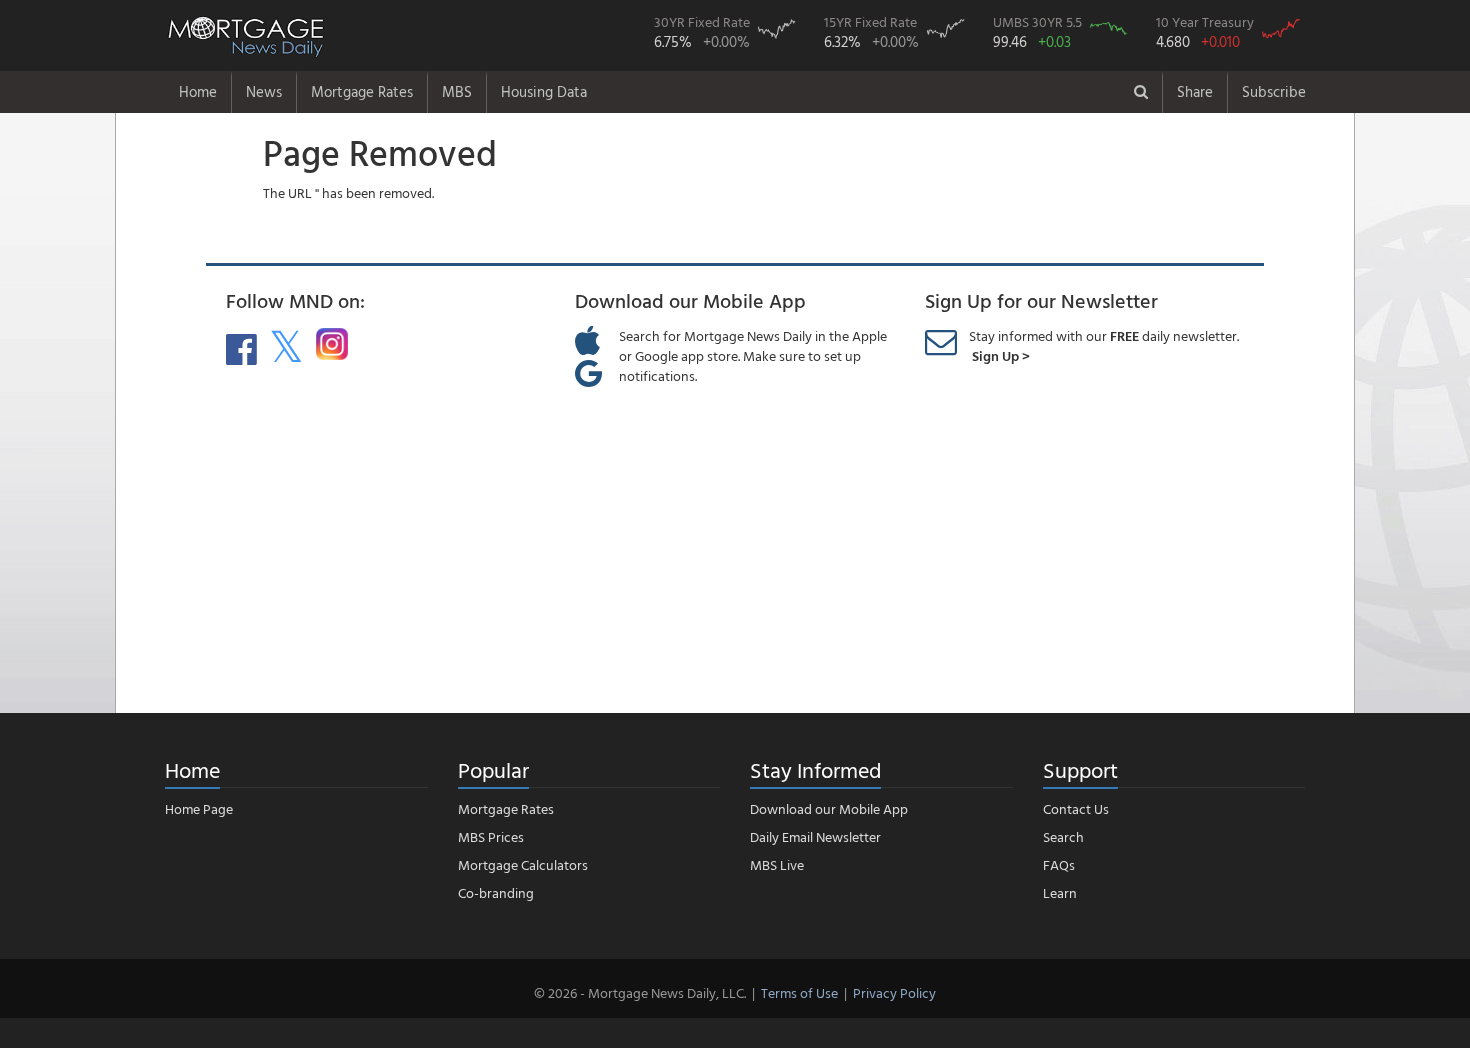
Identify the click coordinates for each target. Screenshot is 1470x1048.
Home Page (199, 808)
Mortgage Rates (362, 91)
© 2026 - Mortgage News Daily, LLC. (640, 992)
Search (1063, 836)
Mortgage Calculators (523, 864)
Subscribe (1274, 91)
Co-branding (496, 892)
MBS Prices (491, 836)
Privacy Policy (894, 992)
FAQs (1059, 864)
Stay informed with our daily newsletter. (1104, 345)
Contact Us (1076, 808)
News (264, 91)
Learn (1060, 892)
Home (198, 91)
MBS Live (777, 864)
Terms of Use (799, 992)
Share (1195, 91)
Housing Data (544, 91)
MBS (457, 91)
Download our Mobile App (829, 808)
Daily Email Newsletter (815, 836)
